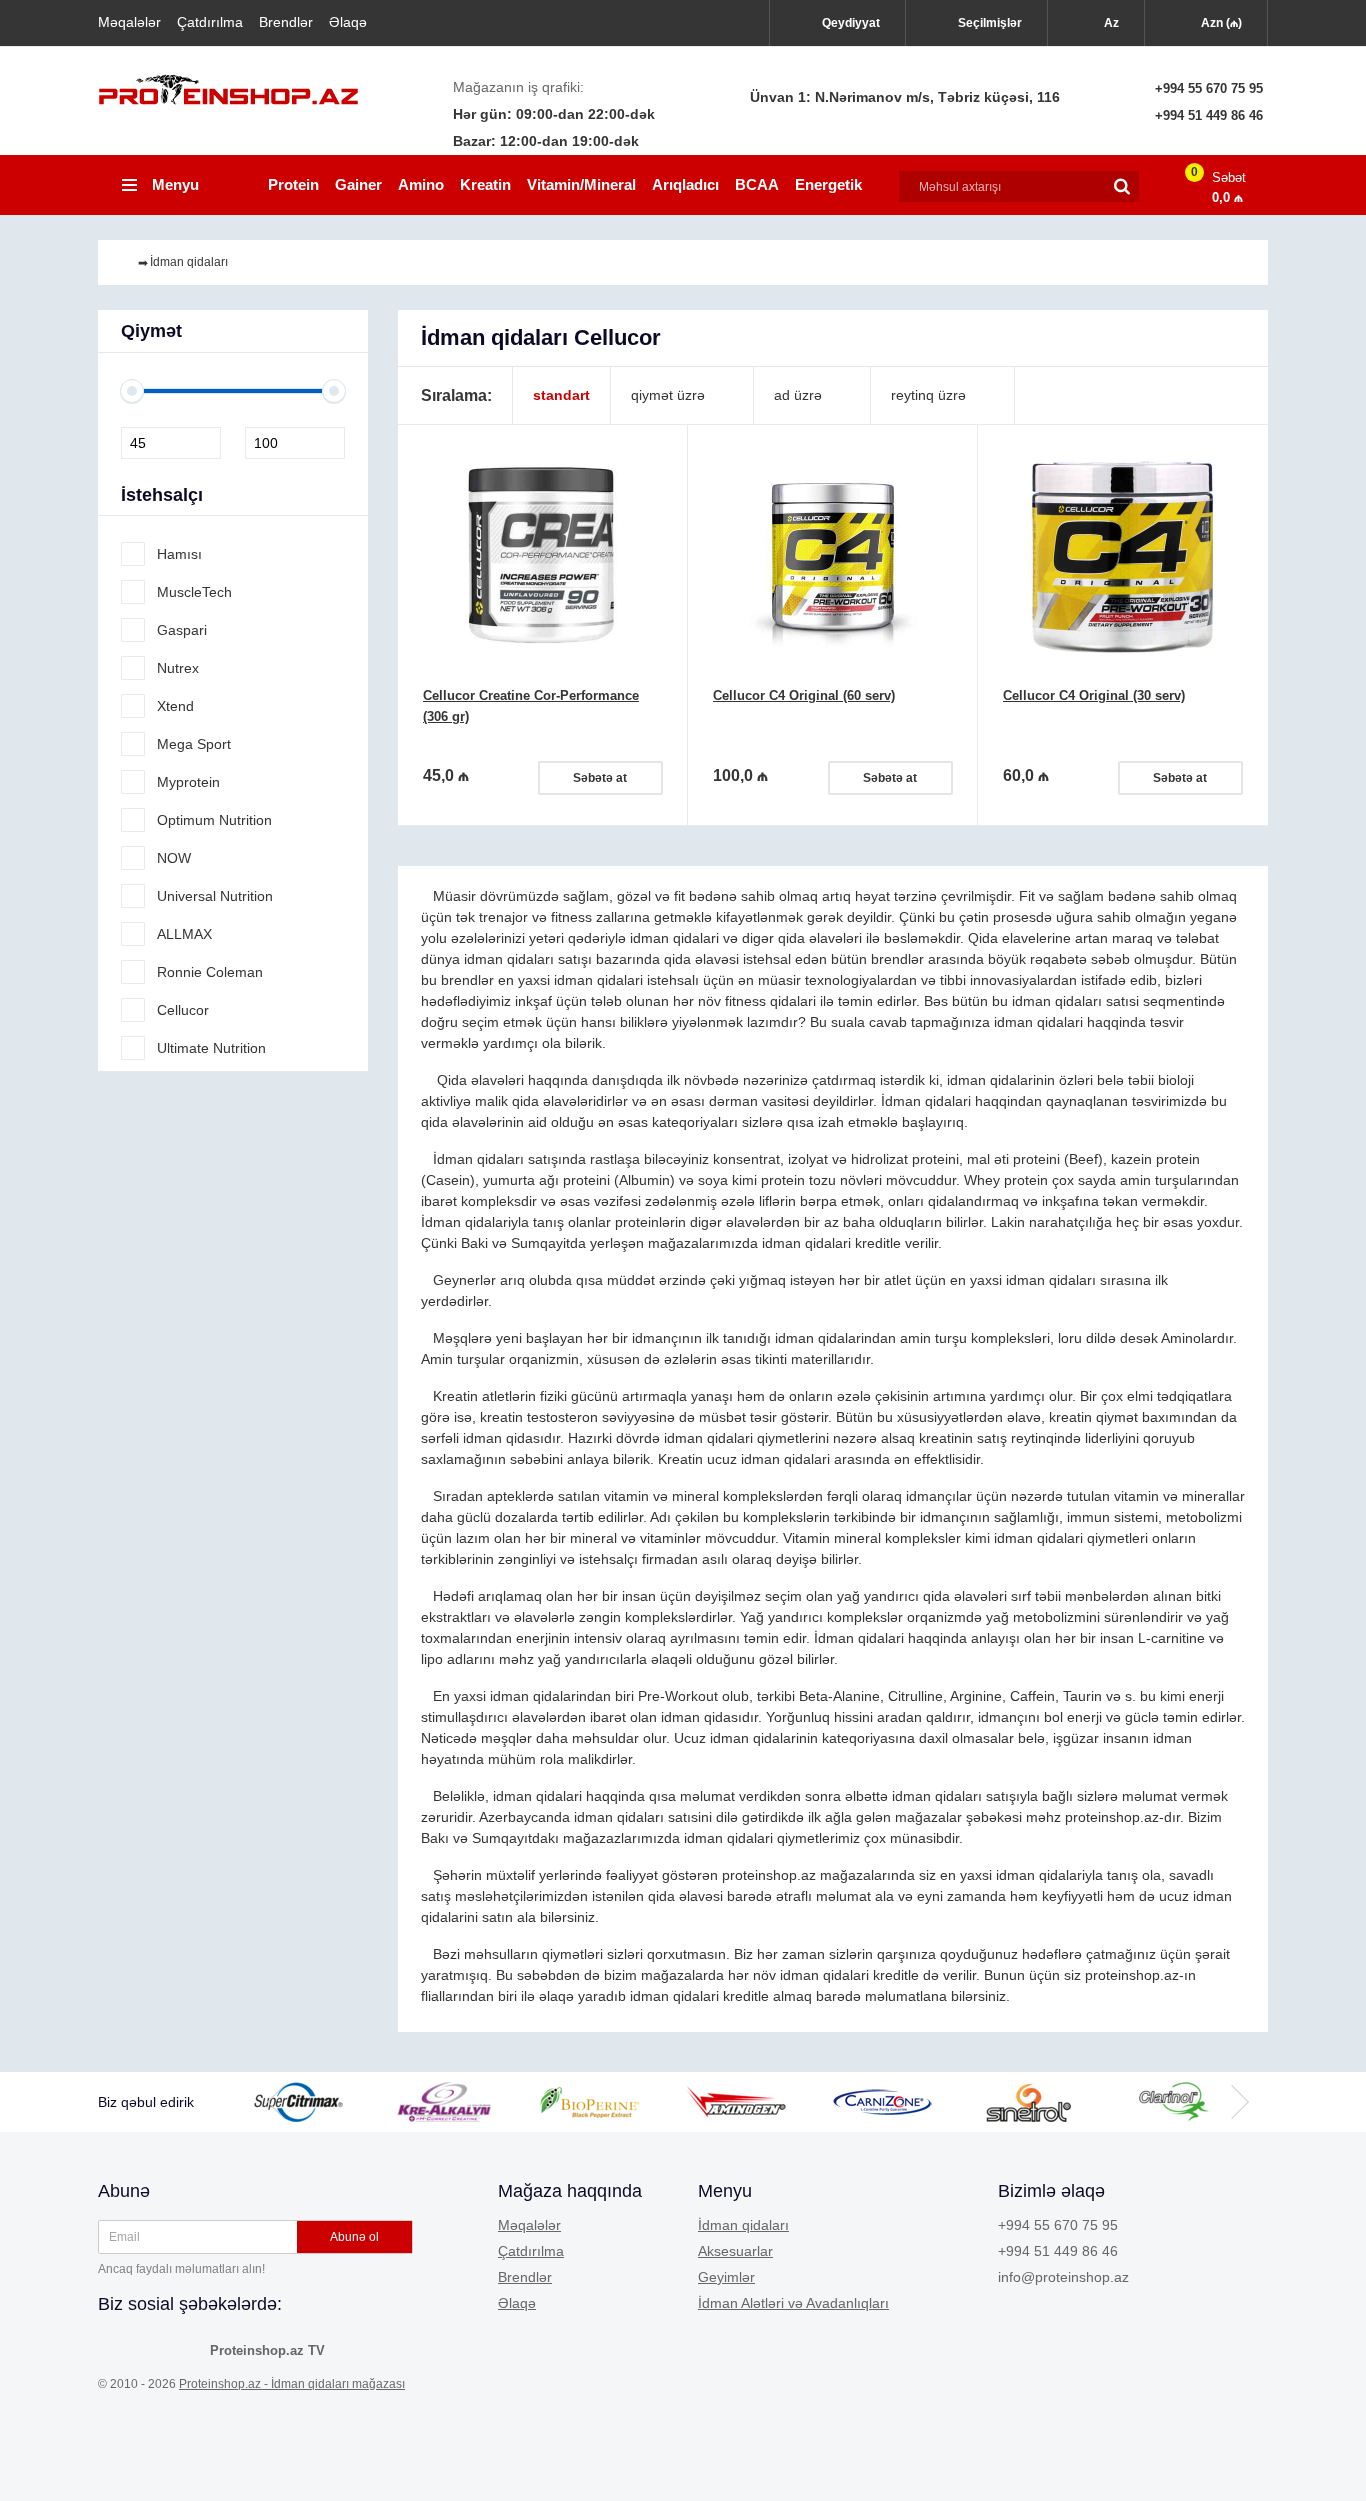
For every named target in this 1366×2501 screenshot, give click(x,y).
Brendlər (286, 22)
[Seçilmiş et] (652, 497)
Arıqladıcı (685, 184)
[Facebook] (114, 2349)
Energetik (828, 184)
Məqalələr (129, 22)
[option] (321, 2102)
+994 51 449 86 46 (1209, 115)
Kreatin (485, 184)
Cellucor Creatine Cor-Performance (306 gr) (531, 706)
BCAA (757, 184)
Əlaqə (348, 22)
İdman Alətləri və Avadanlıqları (793, 2303)
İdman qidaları (743, 2225)
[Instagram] (150, 2349)
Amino (421, 184)
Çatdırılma (210, 22)
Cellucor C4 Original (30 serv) (1094, 695)
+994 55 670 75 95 (1209, 88)
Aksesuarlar (735, 2251)
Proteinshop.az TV (267, 2350)
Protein (293, 184)
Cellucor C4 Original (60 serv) (804, 695)
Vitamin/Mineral (581, 184)
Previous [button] (278, 2102)
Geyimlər (726, 2277)
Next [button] (1238, 2102)
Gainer (358, 184)
